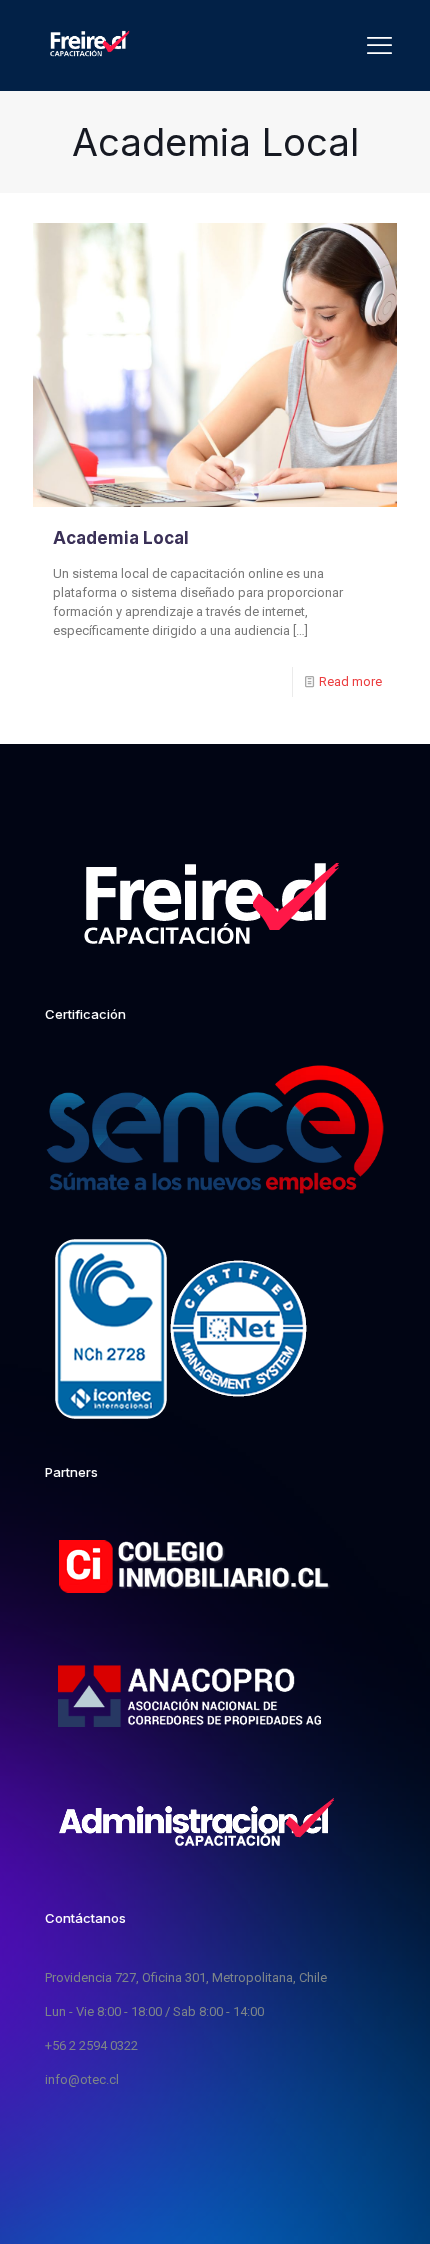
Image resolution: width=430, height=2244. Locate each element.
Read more (350, 681)
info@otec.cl (82, 2079)
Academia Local (121, 538)
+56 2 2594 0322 (91, 2045)
